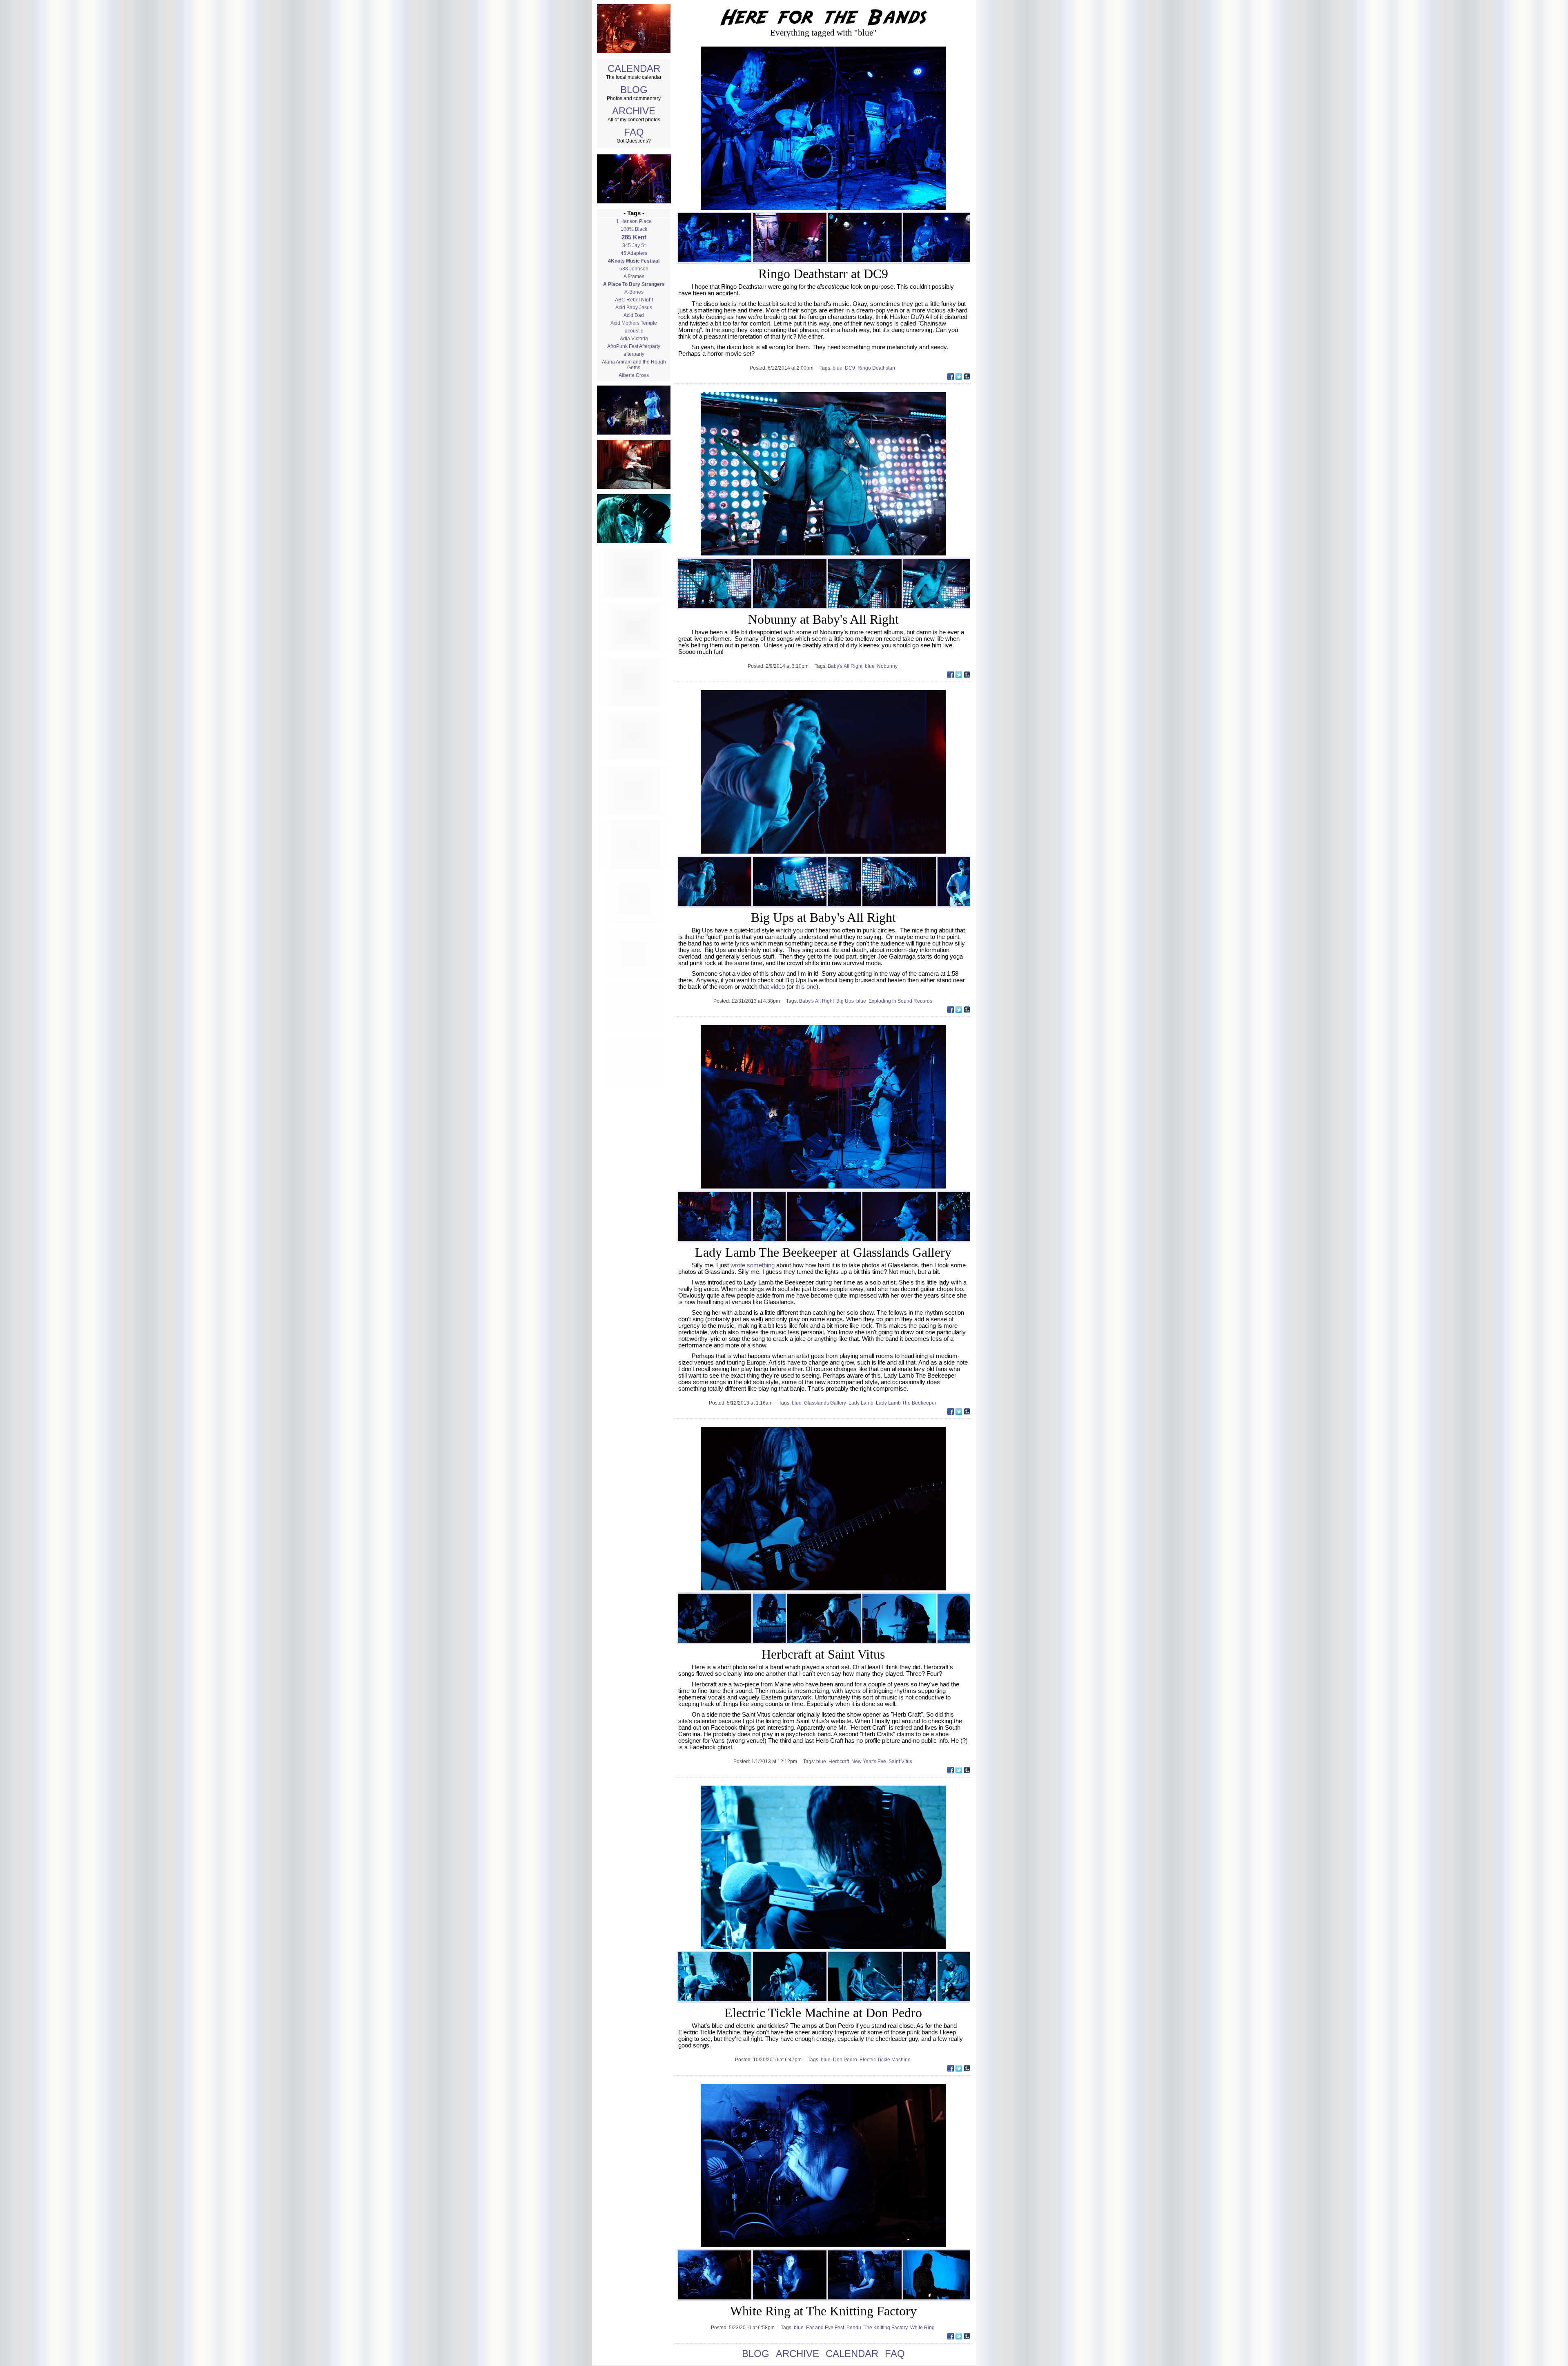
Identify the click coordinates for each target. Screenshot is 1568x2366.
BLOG (634, 90)
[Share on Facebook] (951, 378)
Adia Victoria (634, 339)
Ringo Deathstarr (877, 368)
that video (772, 987)
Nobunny (888, 666)
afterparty (634, 354)
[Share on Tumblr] (967, 378)
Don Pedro (846, 2060)
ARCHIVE (634, 111)
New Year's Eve (870, 1762)
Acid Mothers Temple (634, 323)
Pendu (855, 2328)
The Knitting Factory (887, 2328)
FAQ (634, 132)
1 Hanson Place (634, 221)
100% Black (634, 229)
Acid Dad (634, 315)
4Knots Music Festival (634, 261)
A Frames (634, 277)
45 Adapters (634, 253)
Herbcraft (840, 1762)
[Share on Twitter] (959, 378)
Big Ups (846, 1001)
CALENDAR (634, 68)
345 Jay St (634, 245)
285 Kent (634, 237)
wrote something (753, 1265)
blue (839, 368)
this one (806, 987)
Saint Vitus (901, 1762)
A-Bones (634, 292)
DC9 (851, 368)
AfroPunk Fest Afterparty (634, 346)
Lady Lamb (862, 1403)
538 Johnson (634, 269)
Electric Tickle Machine (886, 2060)
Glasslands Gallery (826, 1403)
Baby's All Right (846, 666)
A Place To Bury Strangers (634, 284)
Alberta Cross (634, 375)
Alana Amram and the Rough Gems (634, 365)
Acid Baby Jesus (634, 308)
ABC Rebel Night (634, 300)
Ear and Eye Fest (826, 2328)
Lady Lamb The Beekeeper (907, 1403)
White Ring (923, 2328)
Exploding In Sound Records (901, 1001)
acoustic (634, 331)
